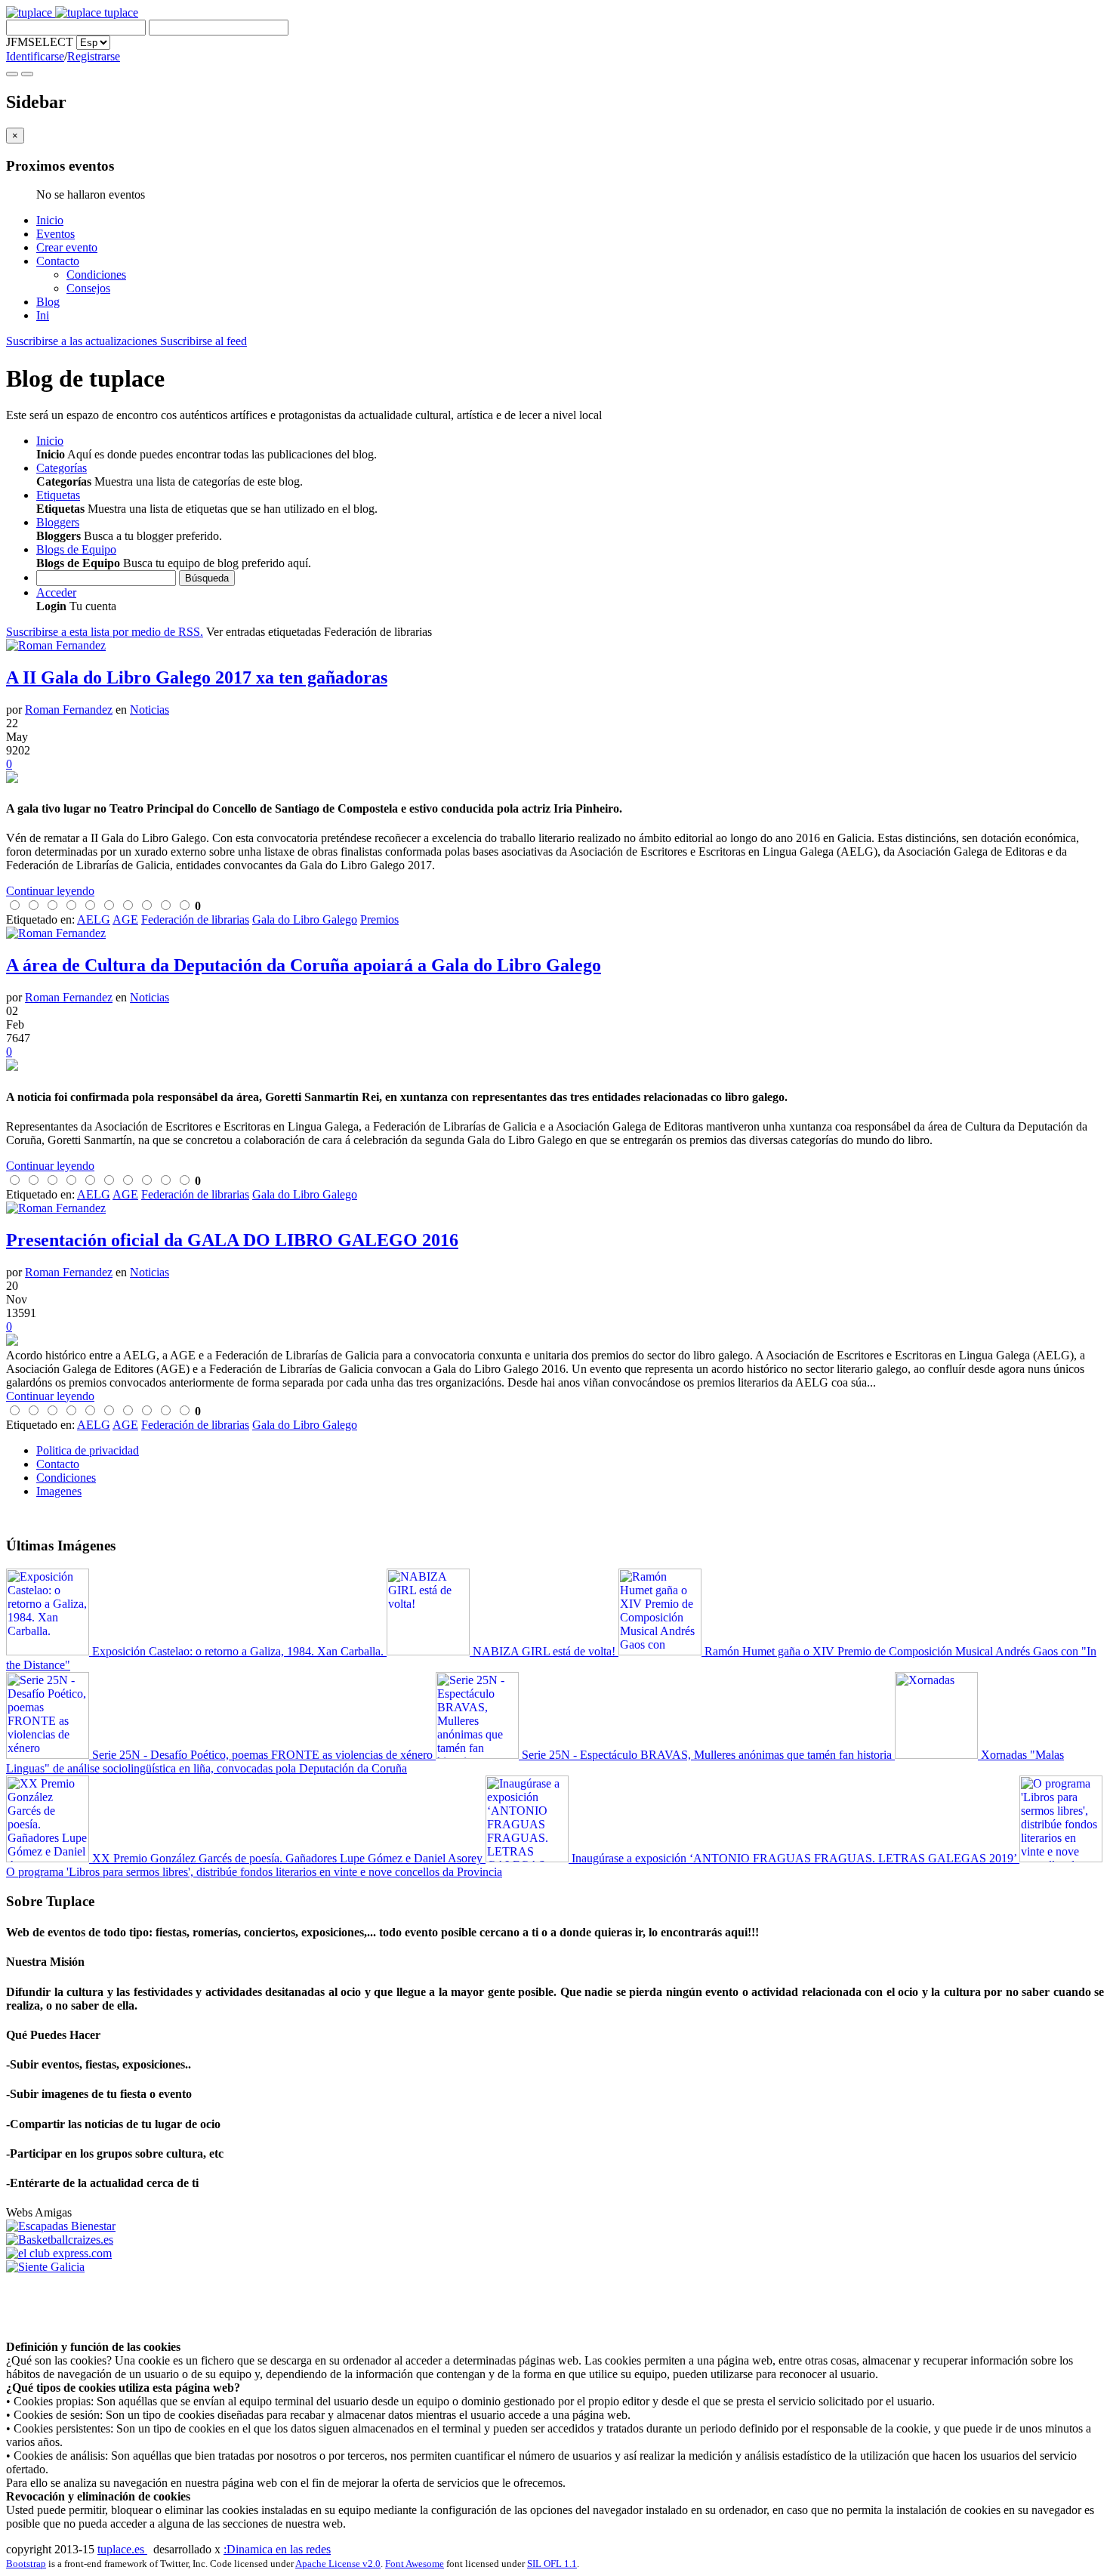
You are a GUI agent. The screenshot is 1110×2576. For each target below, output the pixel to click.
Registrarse (94, 56)
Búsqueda (207, 578)
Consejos (88, 288)
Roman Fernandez (69, 710)
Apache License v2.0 (338, 2564)
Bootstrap (26, 2564)
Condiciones (96, 275)
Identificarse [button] (35, 56)
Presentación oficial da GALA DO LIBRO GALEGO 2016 (232, 1240)
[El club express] (59, 2253)
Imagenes (59, 1491)
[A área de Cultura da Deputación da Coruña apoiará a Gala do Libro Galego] (555, 1066)
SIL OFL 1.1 (552, 2564)
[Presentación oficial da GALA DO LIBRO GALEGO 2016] (555, 1341)
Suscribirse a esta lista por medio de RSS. (105, 632)
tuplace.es (122, 2549)
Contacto (58, 261)
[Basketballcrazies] (60, 2240)
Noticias (150, 710)
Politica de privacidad (88, 1450)
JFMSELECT (40, 42)
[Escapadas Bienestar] (61, 2226)
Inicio (50, 220)
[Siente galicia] (45, 2267)
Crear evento (67, 247)
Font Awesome (415, 2564)
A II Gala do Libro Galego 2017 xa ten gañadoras (197, 677)
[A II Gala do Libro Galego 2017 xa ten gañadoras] (555, 779)
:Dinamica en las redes (277, 2549)
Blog (48, 302)
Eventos (55, 234)
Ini (43, 315)
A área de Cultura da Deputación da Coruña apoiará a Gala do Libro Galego (304, 965)
